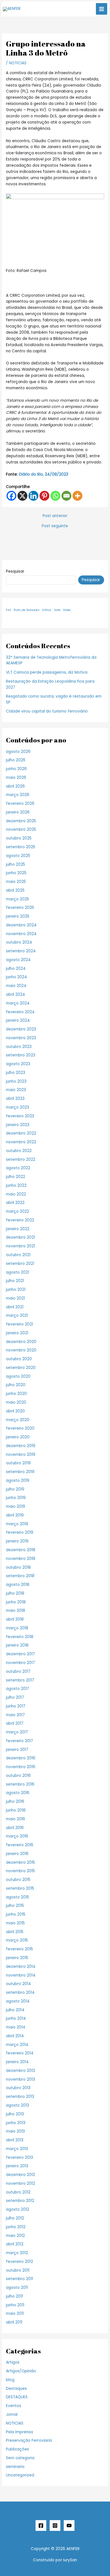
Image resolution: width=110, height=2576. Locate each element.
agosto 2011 (17, 2288)
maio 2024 (16, 986)
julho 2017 (15, 1697)
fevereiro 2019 (20, 1532)
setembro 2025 (21, 847)
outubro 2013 (18, 2088)
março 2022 (17, 1211)
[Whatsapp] (55, 496)
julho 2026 (16, 760)
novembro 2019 (21, 1455)
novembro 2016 (21, 1767)
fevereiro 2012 (19, 2262)
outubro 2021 (18, 1255)
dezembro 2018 (21, 1550)
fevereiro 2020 (20, 1428)
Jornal (12, 2415)
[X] (22, 496)
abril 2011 (14, 2322)
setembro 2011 (19, 2279)
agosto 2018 (18, 1585)
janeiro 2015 (17, 1958)
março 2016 (17, 1836)
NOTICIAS (18, 63)
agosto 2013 (17, 2105)
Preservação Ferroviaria (29, 2440)
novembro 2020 (21, 1350)
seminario (15, 2467)
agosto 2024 (18, 960)
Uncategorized (20, 2475)
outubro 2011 (18, 2270)
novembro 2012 (20, 2183)
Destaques (16, 2389)
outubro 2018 (18, 1567)
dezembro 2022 (21, 1133)
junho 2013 (16, 2123)
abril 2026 (15, 786)
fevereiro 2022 (20, 1220)
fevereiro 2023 (20, 1116)
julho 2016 (15, 1802)
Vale (57, 610)
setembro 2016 (20, 1784)
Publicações (17, 2449)
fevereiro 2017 (19, 1741)
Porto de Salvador (27, 610)
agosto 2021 (17, 1272)
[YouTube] (69, 2526)
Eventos (14, 2406)
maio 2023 (16, 1090)
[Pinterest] (44, 496)
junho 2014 (16, 2018)
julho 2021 (15, 1281)
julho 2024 (16, 969)
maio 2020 (16, 1402)
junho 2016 (16, 1810)
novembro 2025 (21, 829)
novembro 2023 (21, 1038)
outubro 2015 (18, 1880)
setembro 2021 (20, 1264)
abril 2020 (15, 1411)
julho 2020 (16, 1385)
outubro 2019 (18, 1463)
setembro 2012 (20, 2201)
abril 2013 (15, 2140)
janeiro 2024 (18, 1020)
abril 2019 (15, 1515)
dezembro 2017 (20, 1654)
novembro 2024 (21, 934)
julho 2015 (15, 1906)
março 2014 (17, 2045)
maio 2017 (15, 1715)
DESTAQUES (17, 2397)
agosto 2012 (17, 2209)
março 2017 (17, 1732)
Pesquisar (15, 571)
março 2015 (17, 1940)
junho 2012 (16, 2227)
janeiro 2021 (17, 1333)
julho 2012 (15, 2218)
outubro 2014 (18, 1984)
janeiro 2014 (17, 2062)
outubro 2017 (18, 1671)
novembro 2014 (21, 1975)
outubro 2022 (19, 1151)
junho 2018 (16, 1602)
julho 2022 (16, 1177)
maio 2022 (16, 1194)
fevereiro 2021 (19, 1324)
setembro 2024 (21, 951)
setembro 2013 (20, 2097)
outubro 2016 (18, 1776)
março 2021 (17, 1316)
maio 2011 (15, 2314)
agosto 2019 (18, 1481)
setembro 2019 (20, 1472)
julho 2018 (15, 1593)
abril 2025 (15, 890)
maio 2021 (15, 1298)
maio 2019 (16, 1506)
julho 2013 (15, 2114)
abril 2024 (16, 994)
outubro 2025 (19, 838)
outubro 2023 (19, 1047)
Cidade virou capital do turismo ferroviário (47, 711)
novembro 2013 (20, 2079)
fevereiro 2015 (19, 1949)
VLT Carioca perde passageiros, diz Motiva (47, 672)
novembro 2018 (21, 1559)
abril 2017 (15, 1723)
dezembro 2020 (21, 1342)
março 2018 (17, 1628)
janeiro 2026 (18, 812)
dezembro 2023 (21, 1029)
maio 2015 (15, 1923)
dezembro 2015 (20, 1862)
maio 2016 (16, 1819)
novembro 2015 (20, 1871)
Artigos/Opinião (21, 2371)
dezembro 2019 (21, 1446)
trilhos (47, 610)
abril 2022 (15, 1203)
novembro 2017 (20, 1663)
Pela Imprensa (19, 2432)
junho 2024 (16, 977)
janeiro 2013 (17, 2166)
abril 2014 (15, 2036)
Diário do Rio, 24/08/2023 (43, 474)
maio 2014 (16, 2027)
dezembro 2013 (20, 2071)
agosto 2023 (18, 1064)
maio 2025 (16, 882)
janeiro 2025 (18, 916)
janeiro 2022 (18, 1229)
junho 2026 (16, 769)
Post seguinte (55, 526)
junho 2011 (15, 2305)
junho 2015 (16, 1914)
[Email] (66, 496)
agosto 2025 (18, 856)
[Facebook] (11, 496)
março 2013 (17, 2149)
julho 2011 (14, 2296)
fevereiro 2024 (20, 1012)
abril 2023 (15, 1099)
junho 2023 (16, 1081)
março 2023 (17, 1107)
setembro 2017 (20, 1680)
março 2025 (17, 899)
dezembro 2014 (21, 1967)
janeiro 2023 (18, 1125)
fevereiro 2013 (19, 2158)
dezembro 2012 (20, 2175)
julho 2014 (15, 2010)
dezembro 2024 (21, 925)
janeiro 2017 (17, 1750)
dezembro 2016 (21, 1758)
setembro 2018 (20, 1576)
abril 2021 (15, 1307)
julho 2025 (16, 864)
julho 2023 (16, 1073)
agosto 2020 (18, 1376)
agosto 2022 (18, 1168)
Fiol (8, 610)
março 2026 (18, 795)
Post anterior (55, 516)
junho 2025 (16, 873)
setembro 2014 (20, 1993)
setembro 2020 (21, 1368)
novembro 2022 (21, 1142)
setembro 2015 (20, 1888)
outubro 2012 (18, 2192)
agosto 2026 (18, 752)
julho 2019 (15, 1489)
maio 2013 (15, 2131)
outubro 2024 (19, 942)
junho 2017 (16, 1706)
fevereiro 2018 (20, 1637)
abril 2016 (15, 1828)
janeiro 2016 (17, 1854)
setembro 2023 (21, 1055)
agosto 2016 (18, 1793)
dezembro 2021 (20, 1237)
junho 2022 (16, 1185)
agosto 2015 (17, 1897)
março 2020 (18, 1420)
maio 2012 (15, 2236)
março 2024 (18, 1003)
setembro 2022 (21, 1160)
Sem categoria (20, 2458)
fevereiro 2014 (20, 2053)
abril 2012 (15, 2244)
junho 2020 (16, 1394)
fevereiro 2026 (20, 804)
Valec (67, 610)
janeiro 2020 (18, 1437)
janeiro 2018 (17, 1645)
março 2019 (17, 1524)
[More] (77, 496)
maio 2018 (16, 1611)
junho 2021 (16, 1290)
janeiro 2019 (17, 1541)
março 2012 (17, 2253)
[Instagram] (55, 2526)
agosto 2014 (18, 2001)
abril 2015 (15, 1932)
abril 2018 (15, 1619)
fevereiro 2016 (20, 1845)
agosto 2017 (17, 1689)
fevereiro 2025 (20, 908)
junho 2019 (16, 1498)
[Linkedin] (33, 496)
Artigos (13, 2362)
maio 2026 (16, 778)
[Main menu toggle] (102, 9)
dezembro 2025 (21, 821)
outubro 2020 (19, 1359)
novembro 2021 (20, 1246)
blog (10, 2380)
